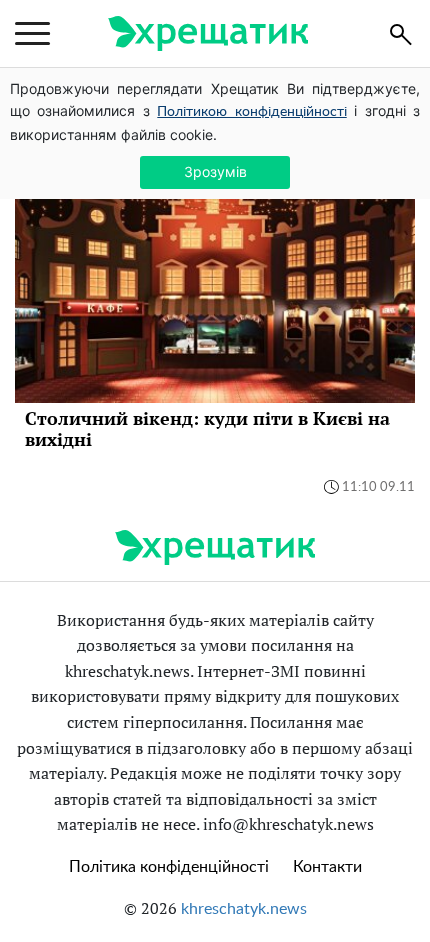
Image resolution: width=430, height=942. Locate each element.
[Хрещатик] (208, 33)
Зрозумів (215, 171)
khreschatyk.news (244, 909)
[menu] (32, 34)
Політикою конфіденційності (251, 112)
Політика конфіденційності (169, 867)
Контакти (327, 867)
